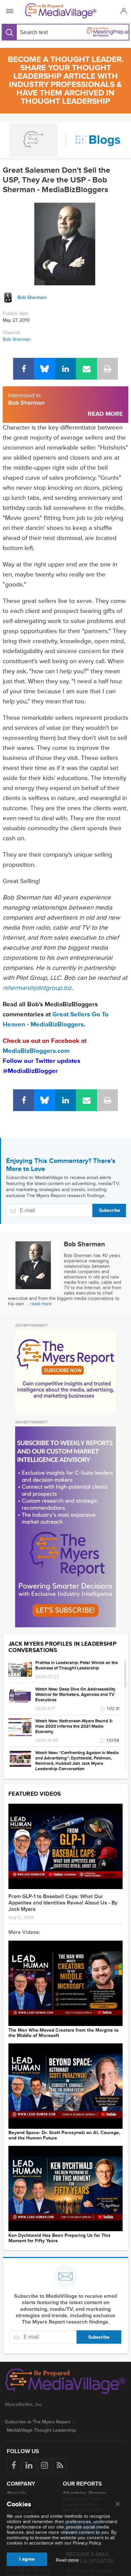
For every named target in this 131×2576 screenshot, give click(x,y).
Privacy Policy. (87, 2543)
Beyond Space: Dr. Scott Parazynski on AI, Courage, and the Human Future (64, 2135)
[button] (123, 11)
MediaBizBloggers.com (36, 1051)
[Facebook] (24, 369)
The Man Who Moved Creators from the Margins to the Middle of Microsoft (63, 2033)
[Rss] (60, 2465)
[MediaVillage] (64, 11)
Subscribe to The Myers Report (38, 2422)
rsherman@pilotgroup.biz (37, 988)
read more (41, 1304)
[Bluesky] (44, 369)
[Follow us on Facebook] (14, 2465)
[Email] (86, 369)
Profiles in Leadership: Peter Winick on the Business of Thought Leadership (77, 1665)
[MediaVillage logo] (65, 2382)
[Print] (107, 369)
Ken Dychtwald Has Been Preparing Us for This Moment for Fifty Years (59, 2238)
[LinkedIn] (65, 369)
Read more (67, 2560)
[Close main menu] (118, 2504)
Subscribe (110, 1210)
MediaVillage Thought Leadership (41, 2430)
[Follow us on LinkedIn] (29, 2465)
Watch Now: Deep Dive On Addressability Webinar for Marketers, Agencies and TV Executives (75, 1695)
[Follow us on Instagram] (45, 2465)
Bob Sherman (17, 339)
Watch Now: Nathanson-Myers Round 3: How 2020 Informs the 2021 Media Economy (74, 1726)
